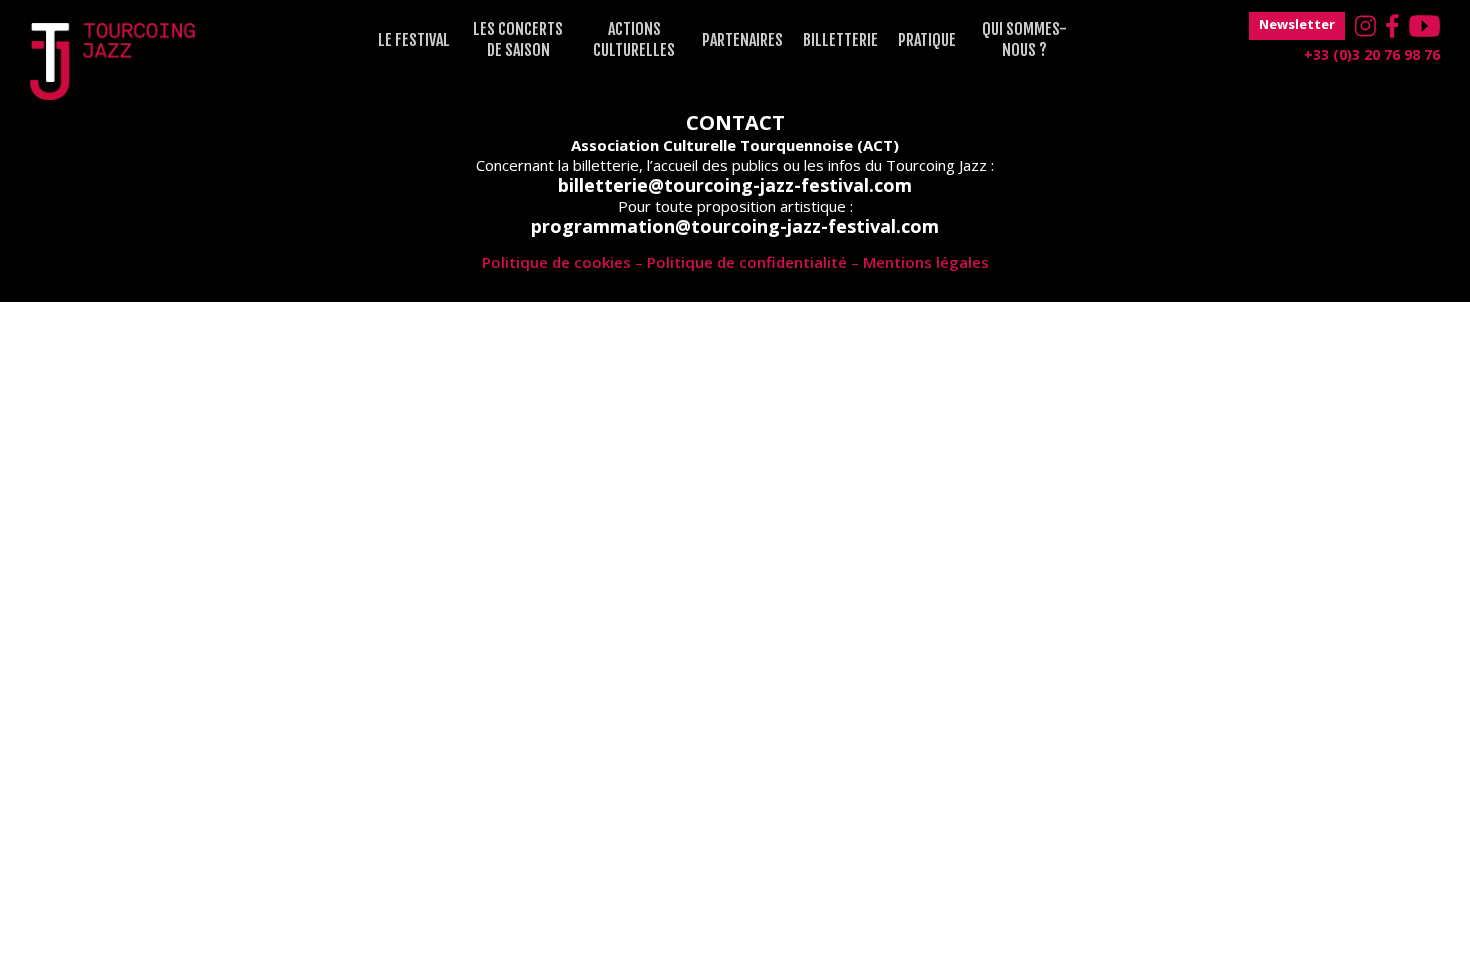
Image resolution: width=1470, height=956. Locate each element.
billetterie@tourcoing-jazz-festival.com (735, 185)
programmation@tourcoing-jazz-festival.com (735, 226)
